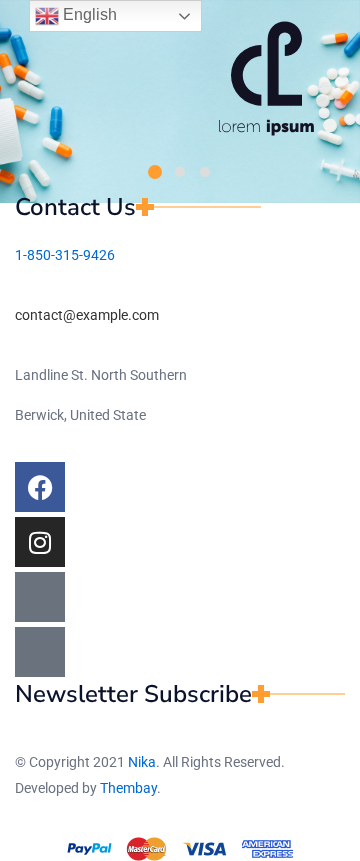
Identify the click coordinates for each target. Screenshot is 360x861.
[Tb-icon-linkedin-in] (40, 652)
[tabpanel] (266, 78)
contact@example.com (87, 315)
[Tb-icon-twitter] (40, 597)
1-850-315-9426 (65, 255)
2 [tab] (180, 172)
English (88, 14)
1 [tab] (155, 172)
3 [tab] (205, 172)
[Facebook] (40, 487)
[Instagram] (40, 542)
